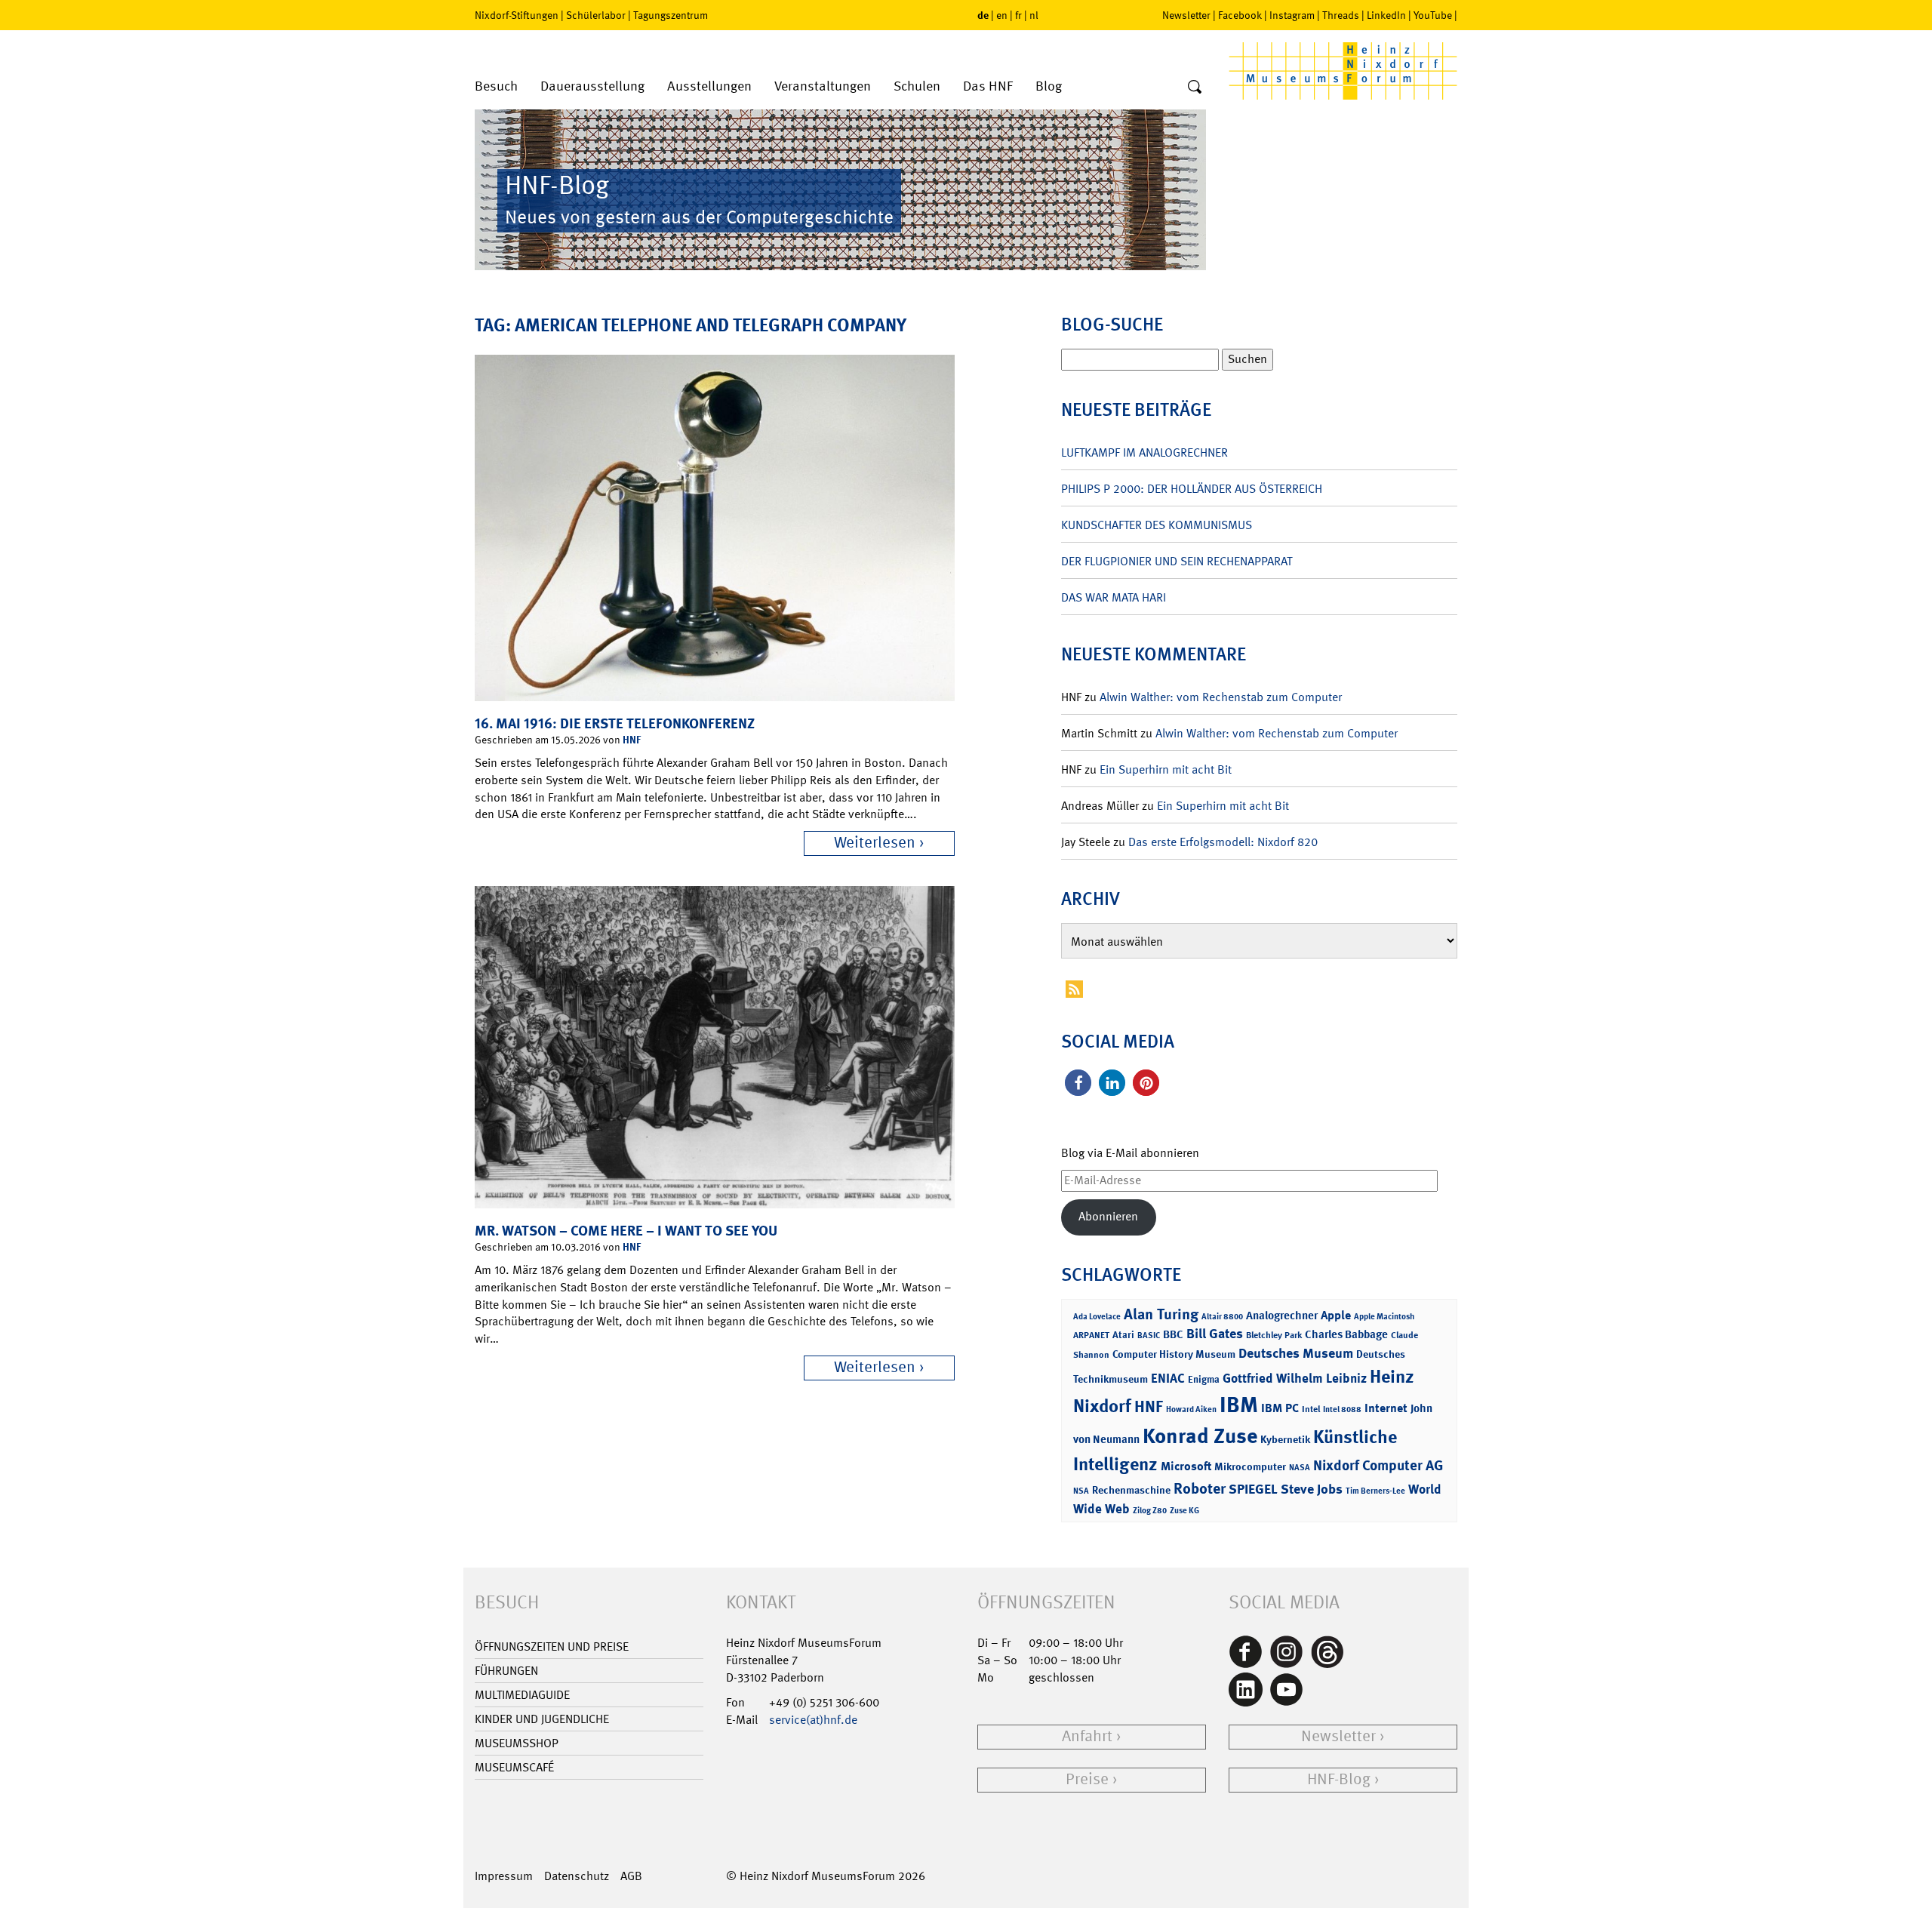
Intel (1311, 1409)
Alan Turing (1161, 1314)
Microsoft (1186, 1466)
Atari (1123, 1335)
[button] (1078, 1083)
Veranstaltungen (823, 86)
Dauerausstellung (592, 86)
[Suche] (1195, 88)
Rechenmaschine (1131, 1489)
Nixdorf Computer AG (1378, 1465)
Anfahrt (1087, 1736)
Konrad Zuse (1200, 1436)
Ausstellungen (709, 86)
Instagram (1292, 15)
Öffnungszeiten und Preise (552, 1646)
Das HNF (988, 86)
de (983, 15)
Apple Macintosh (1384, 1317)
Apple (1336, 1315)
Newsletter (1186, 15)
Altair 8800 (1222, 1317)
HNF (632, 739)
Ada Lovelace (1097, 1317)
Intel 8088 (1342, 1409)
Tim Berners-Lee (1375, 1491)
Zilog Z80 (1150, 1511)
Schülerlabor (596, 15)
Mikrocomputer (1250, 1466)
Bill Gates (1215, 1334)
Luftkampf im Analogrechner (1144, 452)
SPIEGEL (1253, 1489)
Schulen (917, 86)
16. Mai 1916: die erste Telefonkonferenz (615, 723)
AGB (631, 1876)
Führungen (506, 1671)
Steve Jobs (1312, 1489)
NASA (1300, 1468)
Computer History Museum (1174, 1354)
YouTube (1433, 15)
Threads (1341, 15)
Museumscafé (514, 1767)
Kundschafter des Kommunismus (1157, 525)
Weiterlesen (875, 843)
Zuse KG (1184, 1511)
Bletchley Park (1274, 1335)
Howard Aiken (1191, 1409)
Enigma (1204, 1379)
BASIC (1149, 1336)
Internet (1386, 1408)
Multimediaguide (522, 1695)
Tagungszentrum (671, 15)
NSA (1081, 1491)
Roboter (1200, 1488)
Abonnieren (1108, 1216)
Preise (1087, 1779)
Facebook (1240, 15)
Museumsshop (517, 1743)
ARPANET (1091, 1335)
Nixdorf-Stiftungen (517, 15)
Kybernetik (1285, 1439)
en (1002, 15)
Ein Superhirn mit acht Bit (1166, 769)
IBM (1239, 1405)
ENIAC (1168, 1378)
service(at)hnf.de (813, 1720)
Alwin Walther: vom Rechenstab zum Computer (1221, 697)
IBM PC (1280, 1408)
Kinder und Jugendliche (542, 1719)
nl (1034, 15)
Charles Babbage (1346, 1334)
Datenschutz (577, 1876)
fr (1018, 15)
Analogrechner (1282, 1316)
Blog (1049, 86)
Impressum (504, 1876)
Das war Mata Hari (1114, 597)
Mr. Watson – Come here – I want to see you (626, 1231)
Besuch (496, 86)
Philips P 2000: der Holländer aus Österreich (1192, 489)
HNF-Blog (1339, 1779)
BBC (1173, 1334)
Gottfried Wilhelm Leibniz (1295, 1378)
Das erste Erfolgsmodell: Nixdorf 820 (1223, 842)
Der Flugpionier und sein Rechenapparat (1177, 561)
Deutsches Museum (1296, 1353)
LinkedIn (1386, 15)
